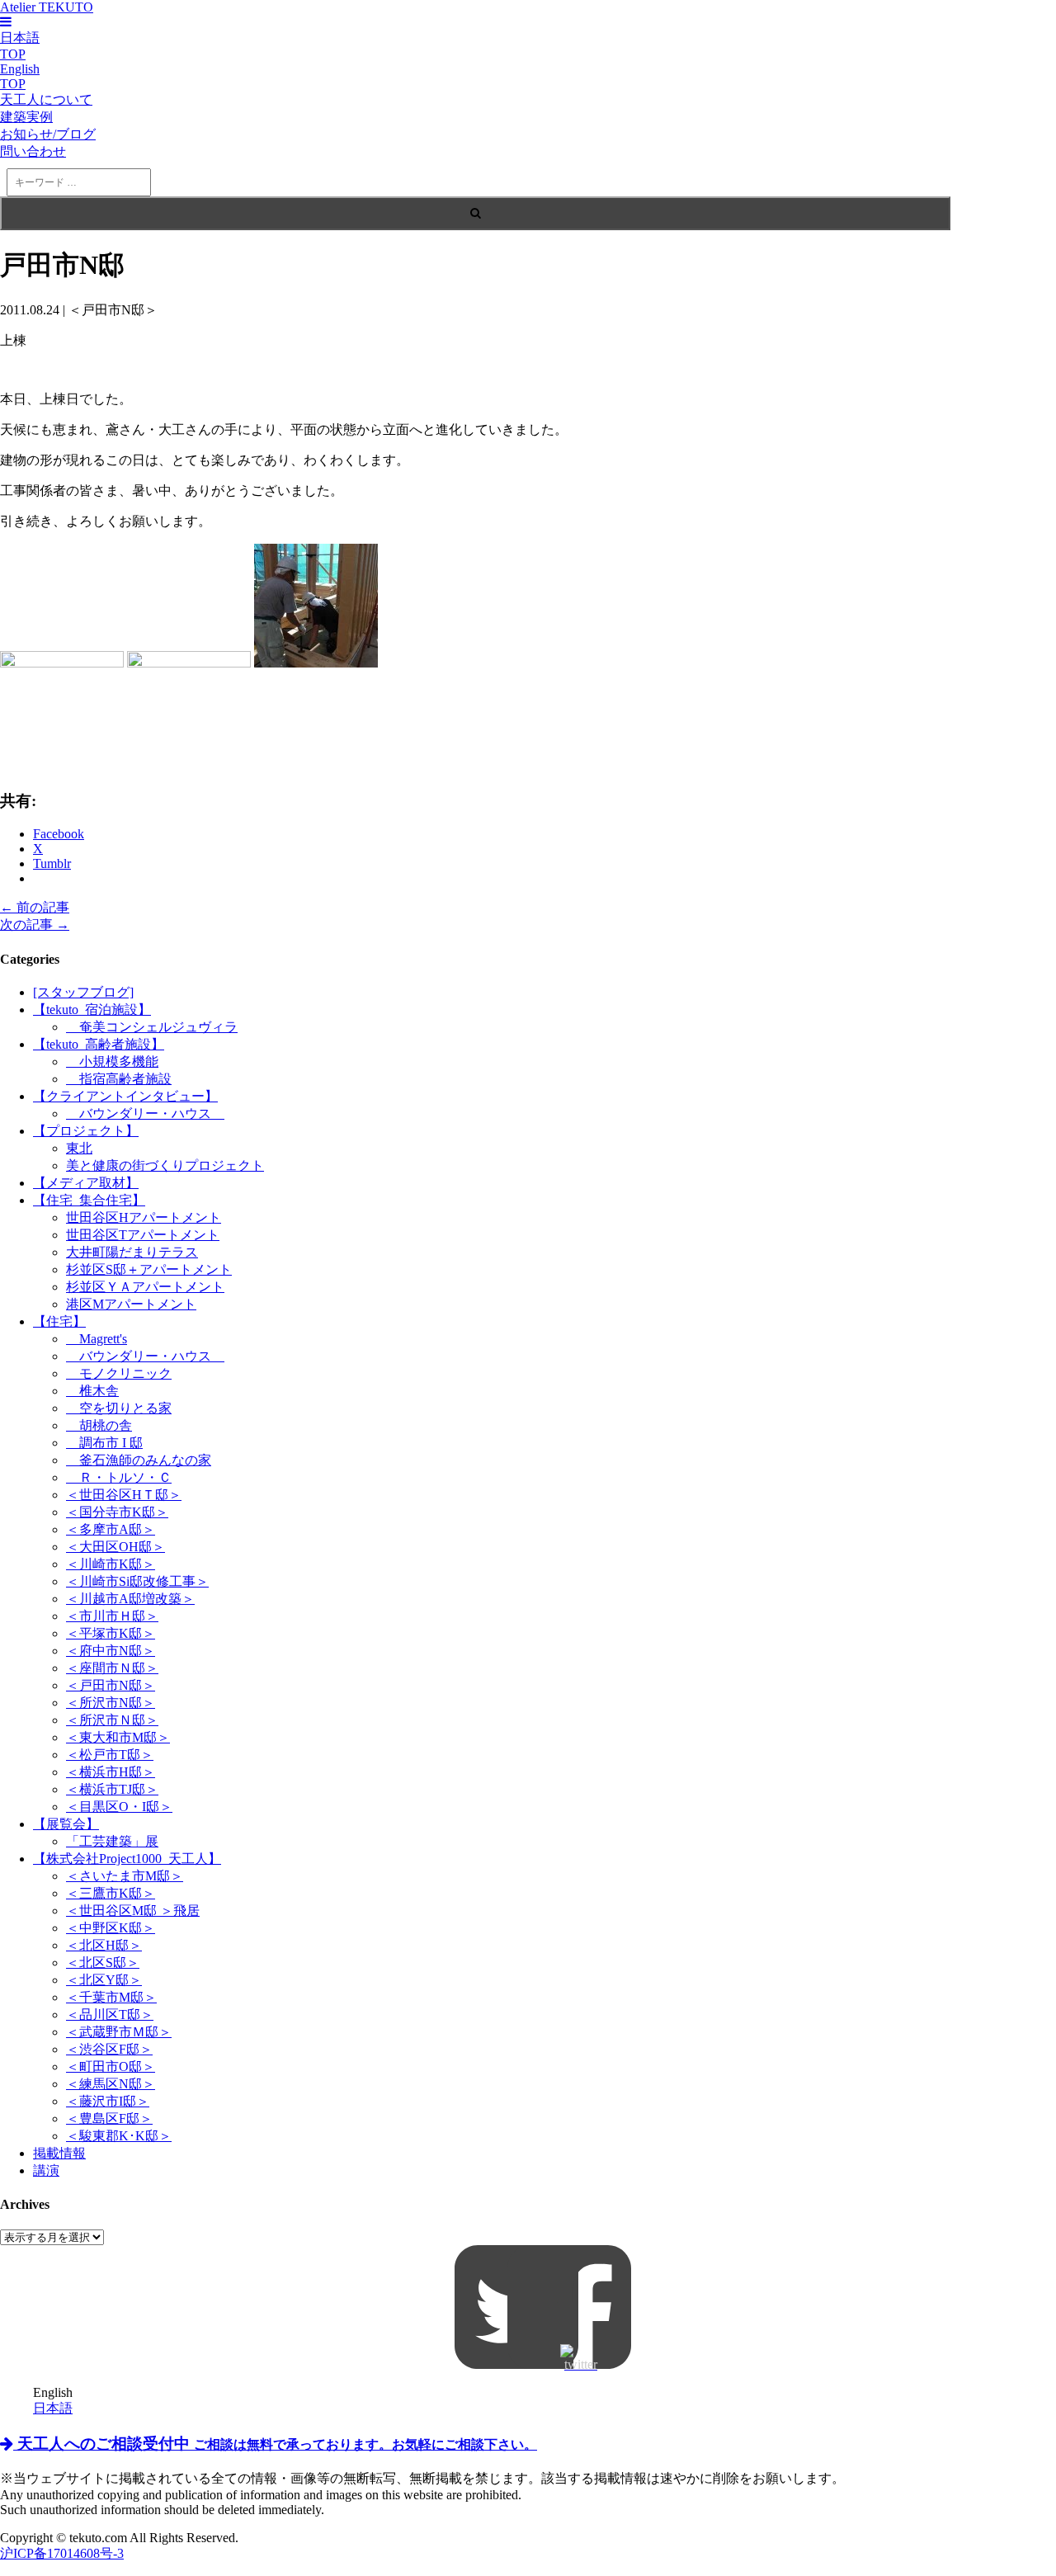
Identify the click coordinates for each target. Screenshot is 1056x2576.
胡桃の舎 (99, 1425)
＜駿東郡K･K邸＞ (119, 2136)
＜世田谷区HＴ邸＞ (124, 1495)
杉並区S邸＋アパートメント (149, 1269)
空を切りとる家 (119, 1408)
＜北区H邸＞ (104, 1945)
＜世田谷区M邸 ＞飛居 (133, 1911)
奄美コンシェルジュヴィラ (152, 1027)
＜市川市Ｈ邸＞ (112, 1616)
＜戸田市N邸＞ (111, 1685)
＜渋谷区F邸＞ (109, 2049)
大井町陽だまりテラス (132, 1252)
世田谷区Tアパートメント (143, 1235)
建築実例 (26, 117)
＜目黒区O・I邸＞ (119, 1807)
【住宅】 (59, 1321)
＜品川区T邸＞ (110, 2015)
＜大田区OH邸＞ (115, 1547)
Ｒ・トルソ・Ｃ (119, 1477)
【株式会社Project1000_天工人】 (127, 1859)
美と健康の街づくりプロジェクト (165, 1165)
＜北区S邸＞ (103, 1963)
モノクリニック (119, 1373)
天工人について (46, 99)
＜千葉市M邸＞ (111, 1997)
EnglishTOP (20, 76)
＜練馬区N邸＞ (111, 2084)
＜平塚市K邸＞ (111, 1633)
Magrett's (97, 1339)
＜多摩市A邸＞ (111, 1529)
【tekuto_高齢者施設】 (99, 1044)
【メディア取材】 (86, 1183)
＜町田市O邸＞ (111, 2066)
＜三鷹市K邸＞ (111, 1893)
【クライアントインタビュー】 (125, 1096)
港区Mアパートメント (131, 1304)
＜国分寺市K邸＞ (117, 1512)
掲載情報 (59, 2153)
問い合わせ (33, 151)
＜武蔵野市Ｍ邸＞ (119, 2032)
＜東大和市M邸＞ (118, 1737)
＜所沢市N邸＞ (111, 1703)
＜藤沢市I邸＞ (108, 2101)
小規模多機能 (112, 1062)
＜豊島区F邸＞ (109, 2118)
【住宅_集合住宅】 (89, 1200)
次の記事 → (35, 925)
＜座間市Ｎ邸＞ (112, 1668)
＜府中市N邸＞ (111, 1651)
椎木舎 (92, 1391)
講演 (46, 2170)
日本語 (53, 2408)
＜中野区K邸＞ (111, 1928)
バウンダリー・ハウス (145, 1113)
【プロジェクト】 (86, 1131)
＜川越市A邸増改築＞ (130, 1599)
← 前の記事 (35, 907)
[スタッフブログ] (83, 992)
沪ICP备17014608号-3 (62, 2553)
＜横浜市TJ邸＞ (112, 1789)
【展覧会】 (66, 1824)
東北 (79, 1148)
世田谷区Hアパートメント (144, 1217)
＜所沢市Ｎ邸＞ (112, 1720)
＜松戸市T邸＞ (110, 1755)
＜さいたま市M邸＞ (125, 1876)
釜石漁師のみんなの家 (139, 1460)
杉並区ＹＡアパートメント (145, 1287)
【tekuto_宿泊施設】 (92, 1010)
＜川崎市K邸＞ (111, 1564)
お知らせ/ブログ (48, 134)
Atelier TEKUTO (47, 7)
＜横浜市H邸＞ (111, 1772)
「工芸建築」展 (112, 1841)
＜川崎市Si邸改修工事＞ (137, 1581)
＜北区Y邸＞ (104, 1980)
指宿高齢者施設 (119, 1079)
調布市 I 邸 (104, 1443)
